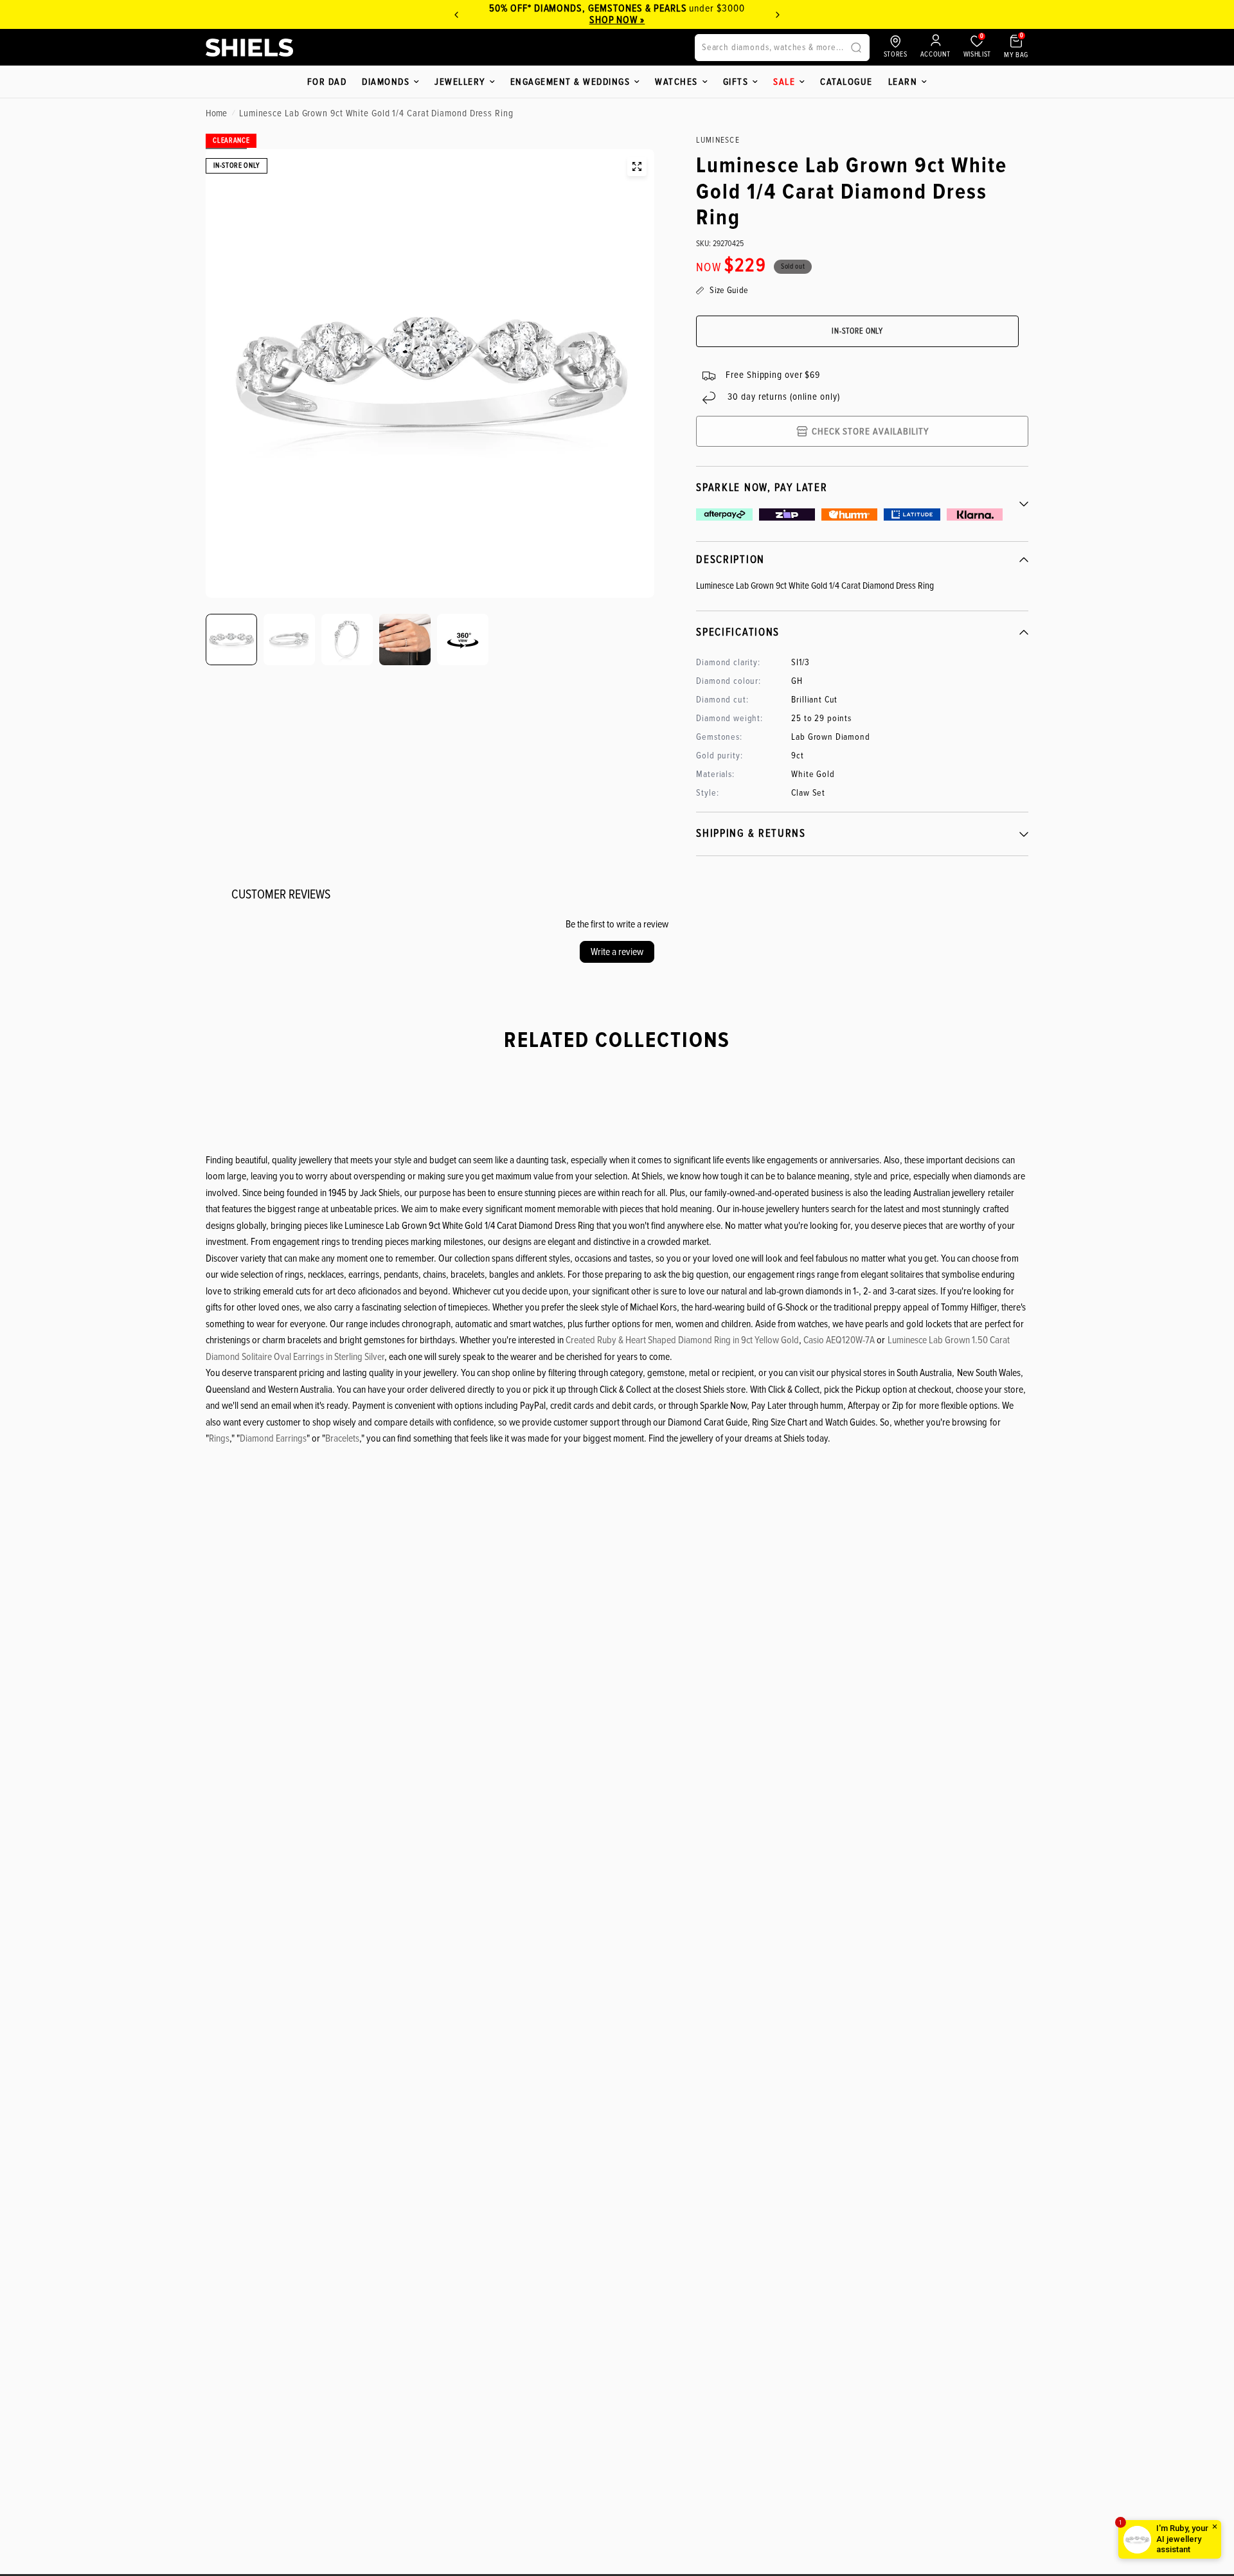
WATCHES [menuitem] (676, 82)
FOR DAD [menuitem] (327, 82)
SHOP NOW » (617, 20)
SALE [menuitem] (784, 82)
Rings (219, 1438)
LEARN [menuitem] (903, 82)
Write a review (617, 952)
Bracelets (342, 1438)
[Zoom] (637, 166)
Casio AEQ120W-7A (839, 1340)
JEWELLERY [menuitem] (460, 82)
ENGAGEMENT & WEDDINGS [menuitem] (570, 82)
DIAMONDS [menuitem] (386, 82)
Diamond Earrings (273, 1438)
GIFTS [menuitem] (736, 82)
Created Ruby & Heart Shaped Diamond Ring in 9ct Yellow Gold (682, 1340)
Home (216, 113)
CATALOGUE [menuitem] (846, 82)
